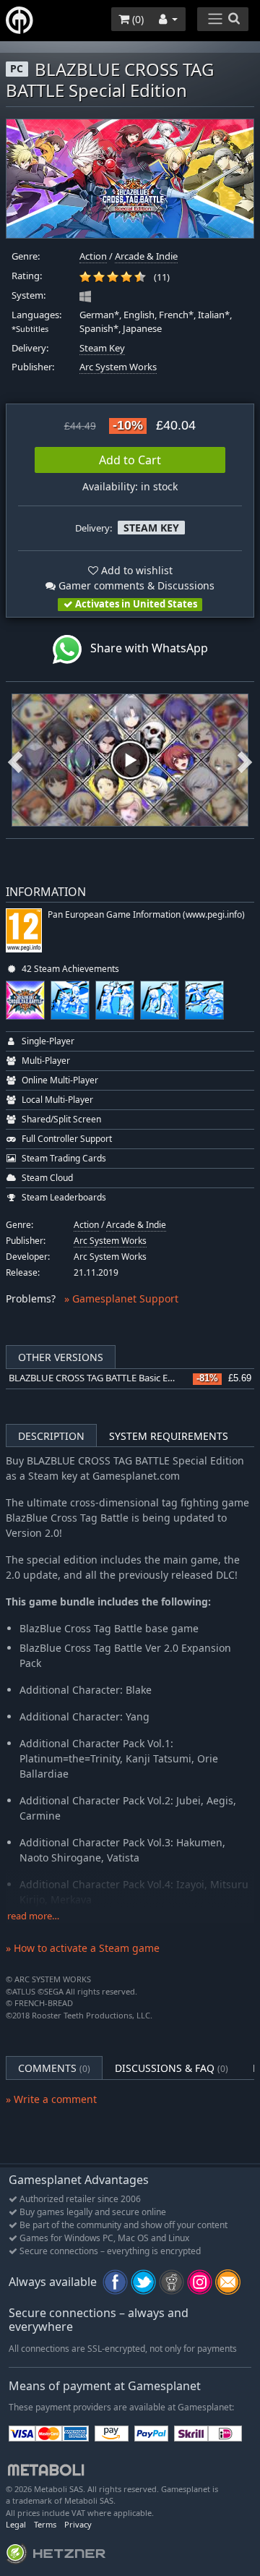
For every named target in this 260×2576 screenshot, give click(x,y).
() (136, 19)
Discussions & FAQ (172, 2068)
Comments (54, 2068)
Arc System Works (118, 367)
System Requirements (169, 1436)
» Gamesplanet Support (121, 1298)
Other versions (61, 1357)
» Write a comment (51, 2099)
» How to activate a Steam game (83, 1948)
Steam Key (102, 348)
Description (51, 1436)
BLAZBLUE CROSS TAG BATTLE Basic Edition (101, 1378)
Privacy (78, 2524)
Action (93, 256)
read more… (33, 1916)
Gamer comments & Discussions (135, 585)
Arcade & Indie (146, 256)
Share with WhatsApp (145, 648)
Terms (45, 2524)
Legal (16, 2524)
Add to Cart (130, 460)
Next (245, 760)
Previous (15, 760)
